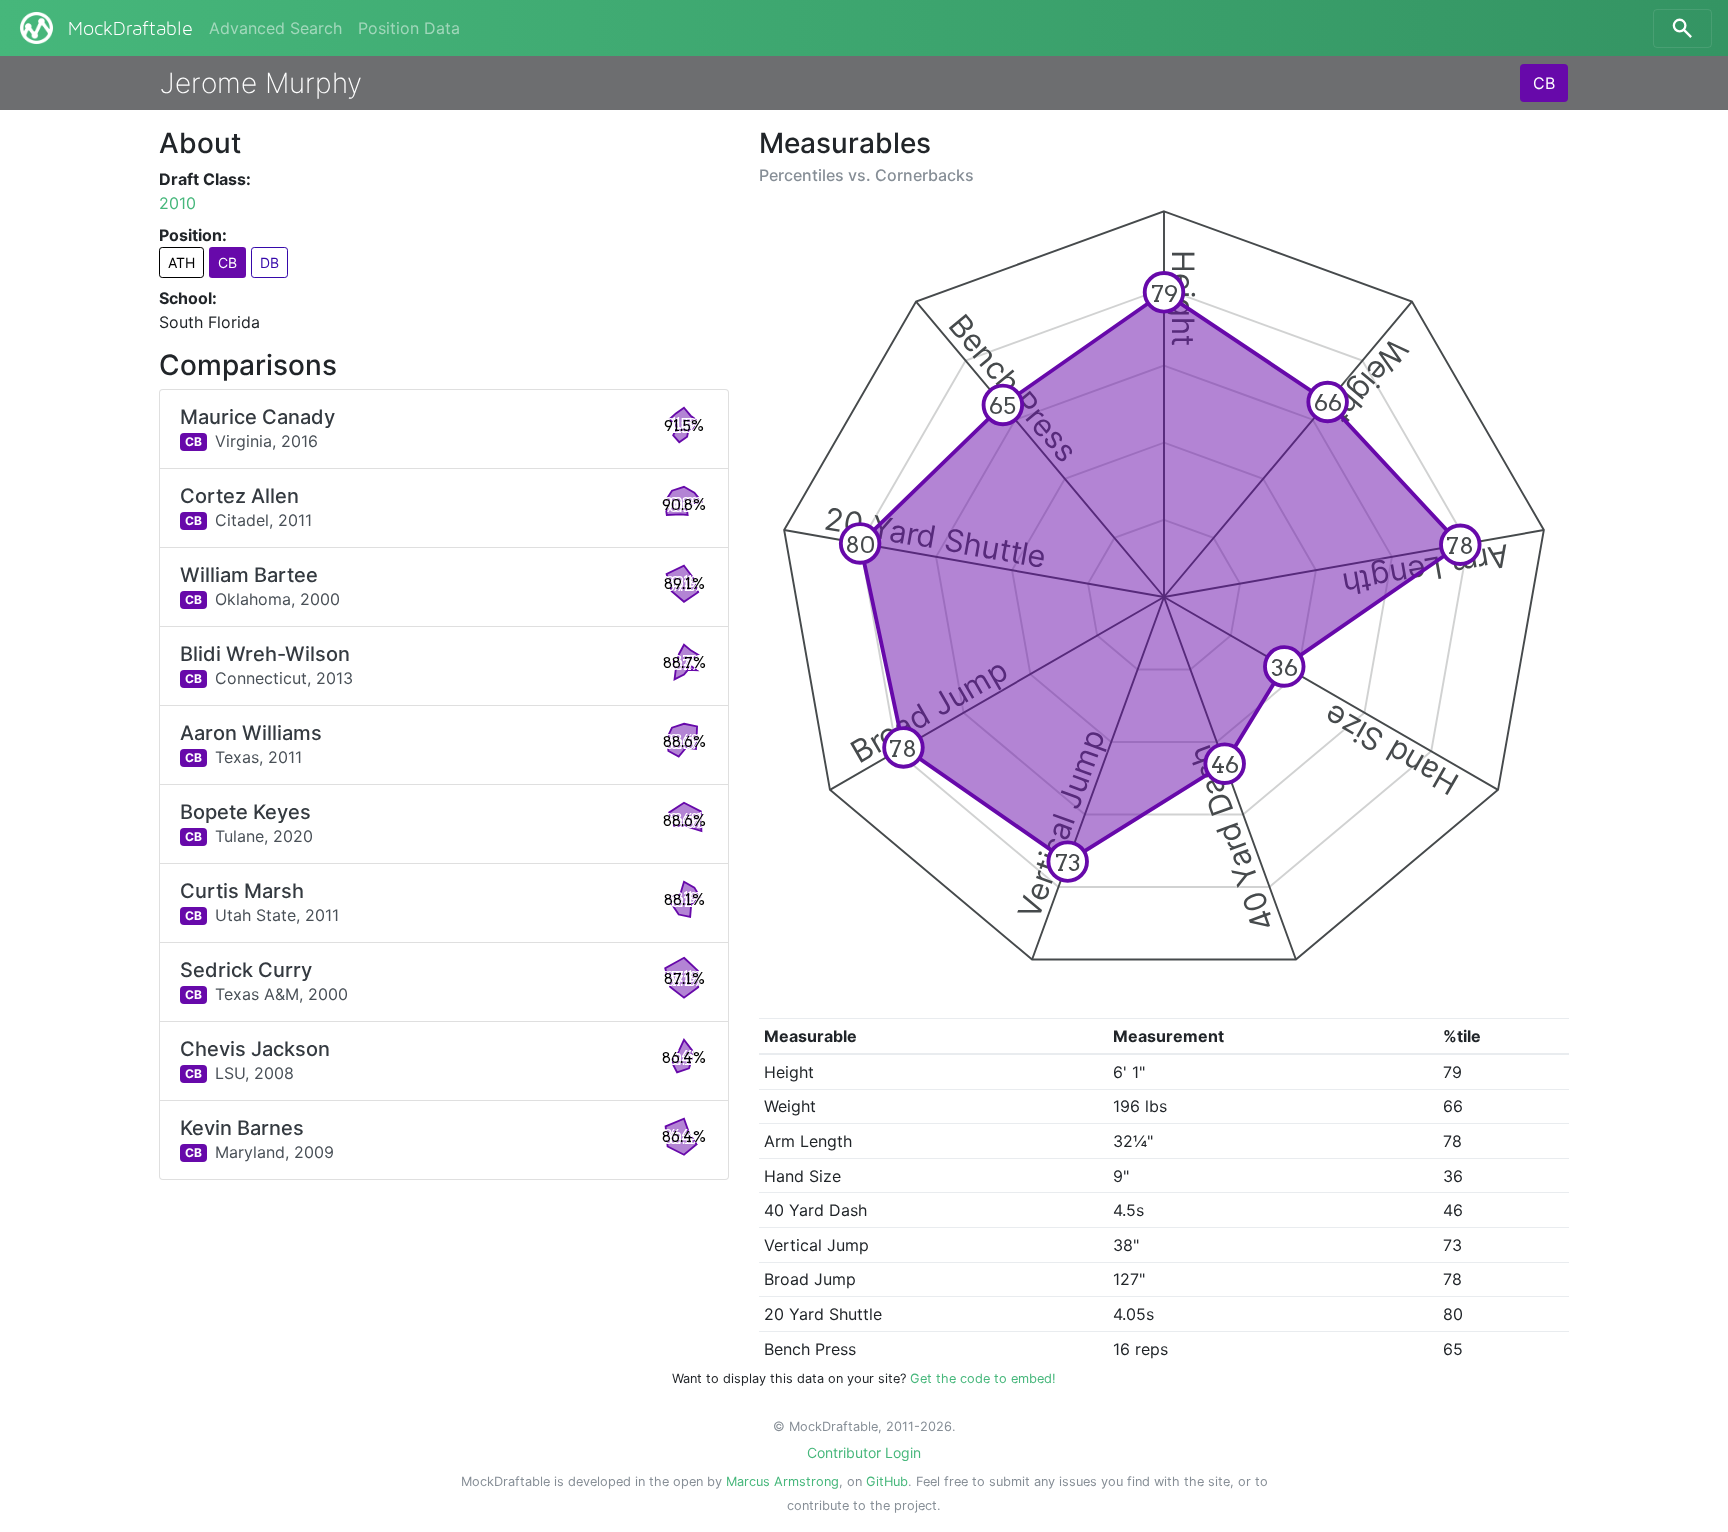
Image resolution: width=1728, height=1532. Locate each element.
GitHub (887, 1481)
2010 (177, 203)
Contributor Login (864, 1452)
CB (1544, 83)
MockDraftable (130, 29)
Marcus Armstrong (782, 1481)
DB (269, 262)
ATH (181, 262)
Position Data (409, 28)
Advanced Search (275, 28)
